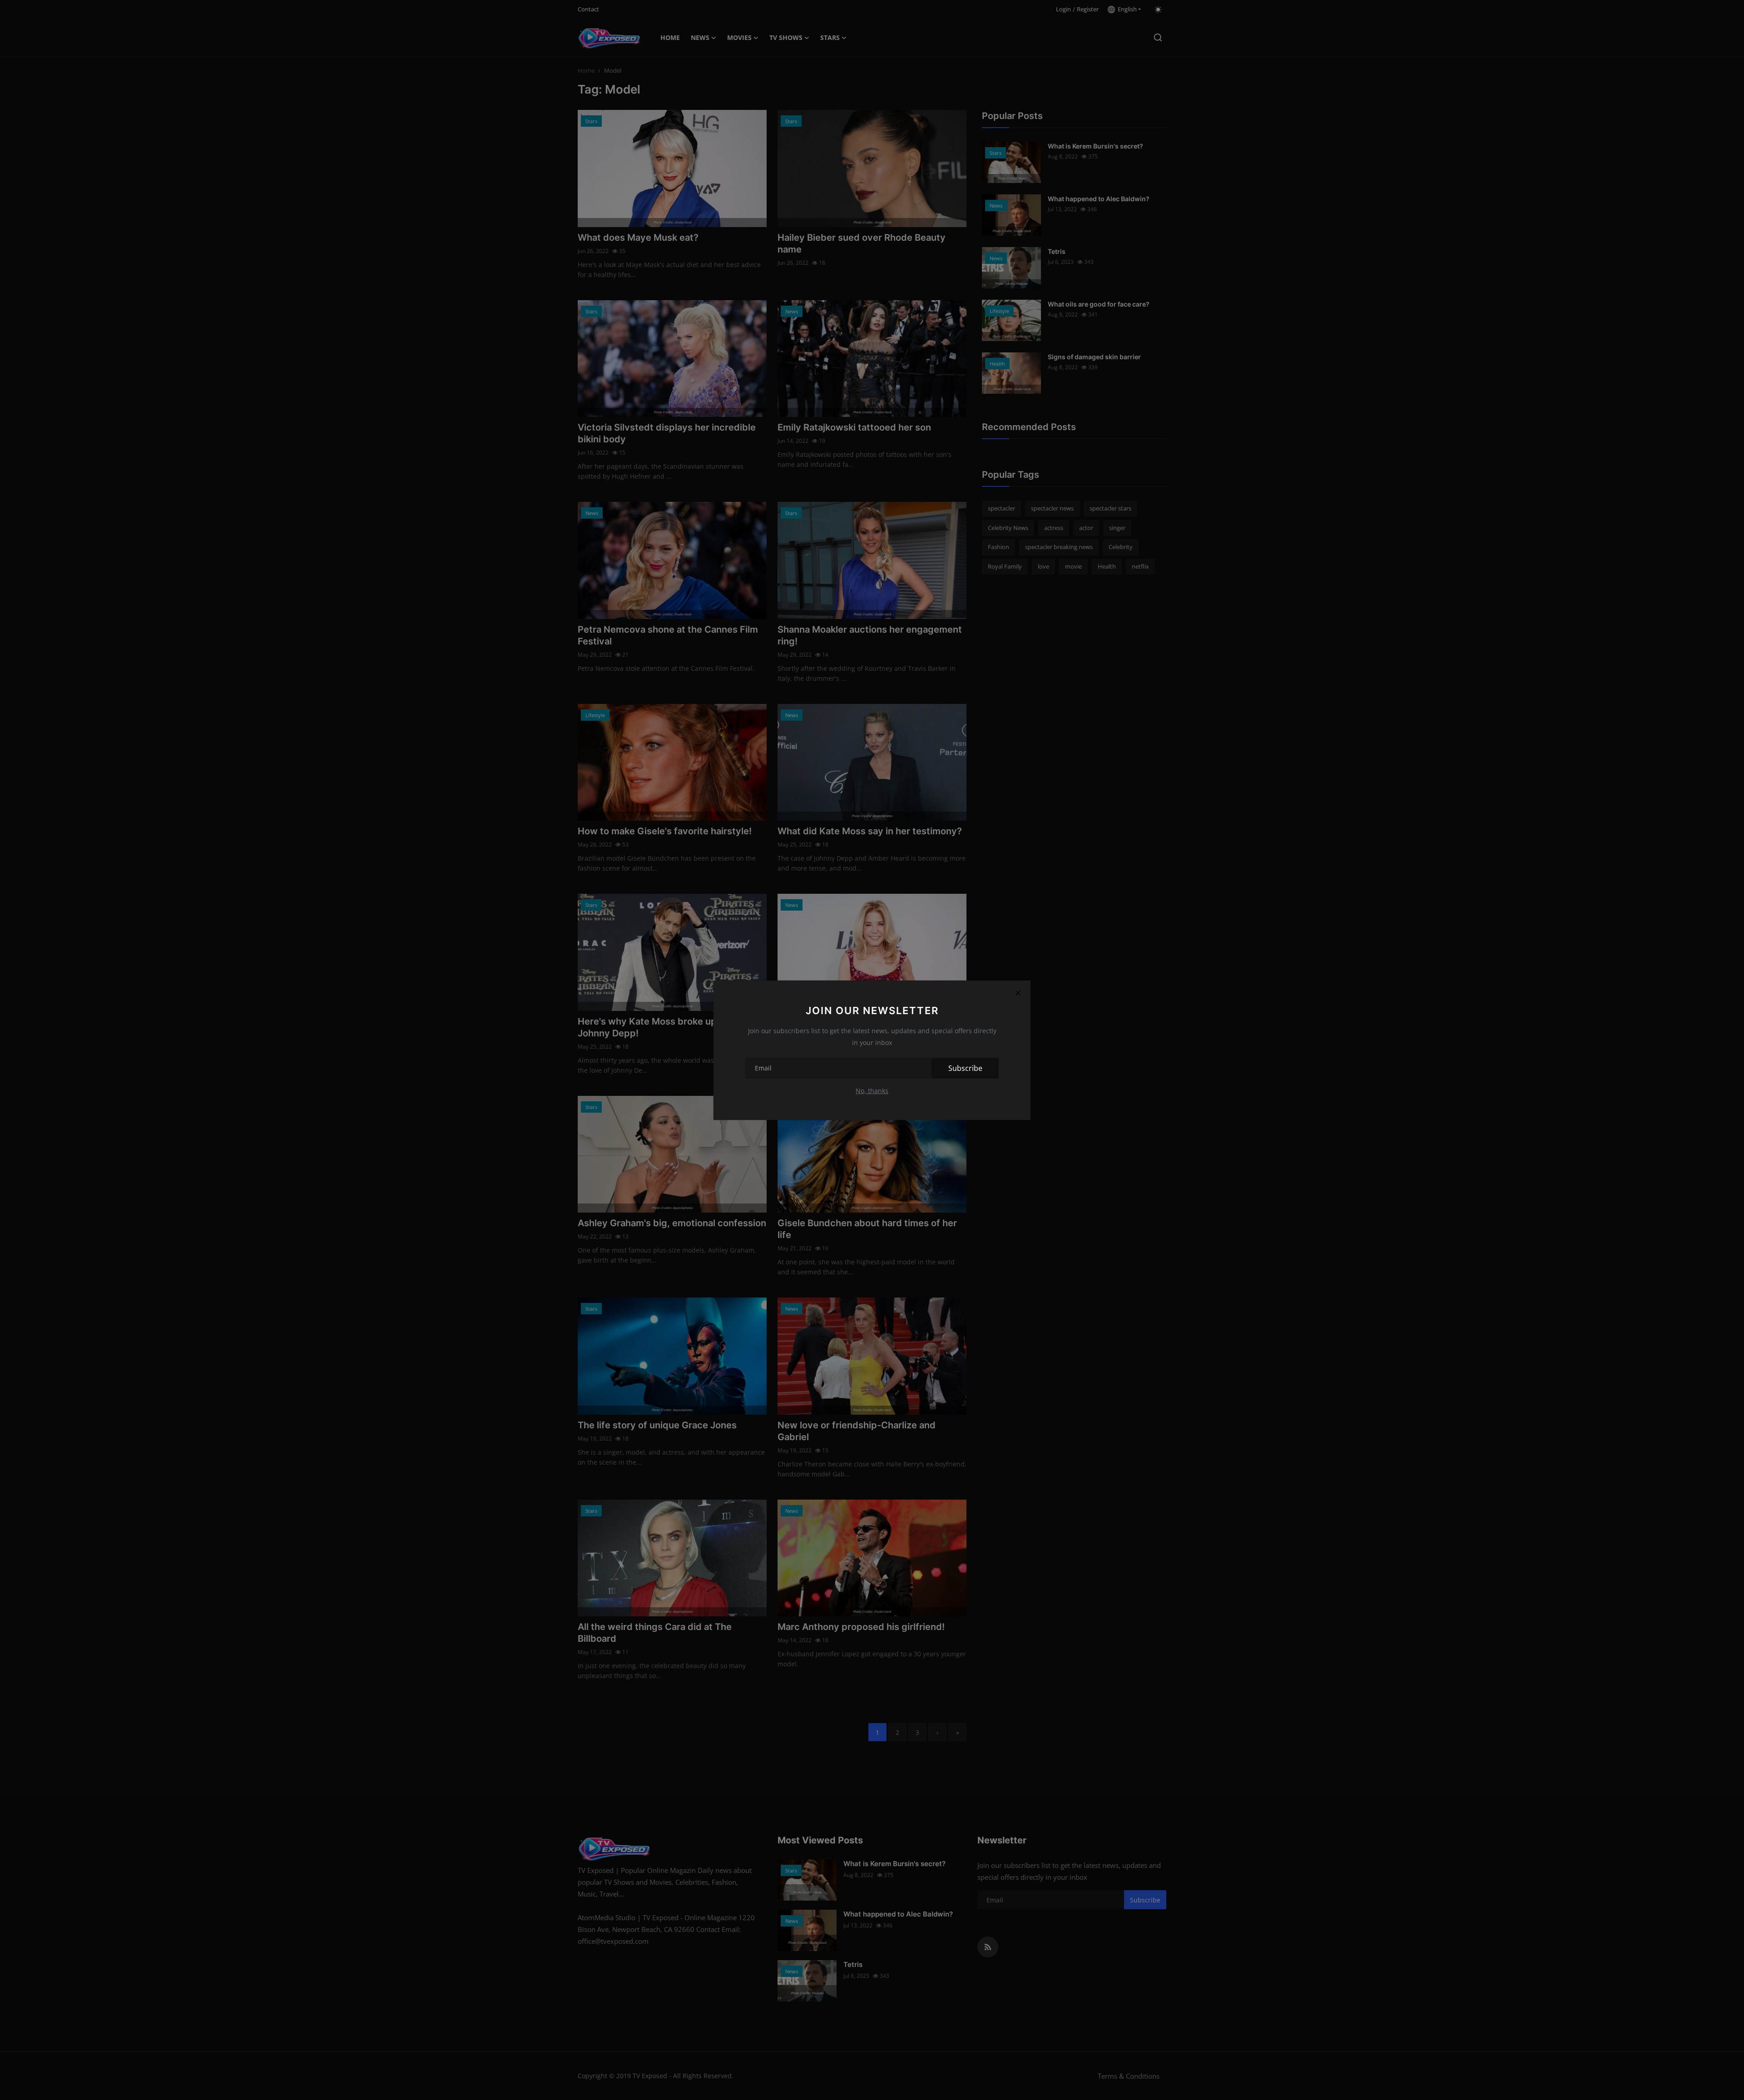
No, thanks (872, 1091)
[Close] (1018, 993)
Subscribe (965, 1068)
